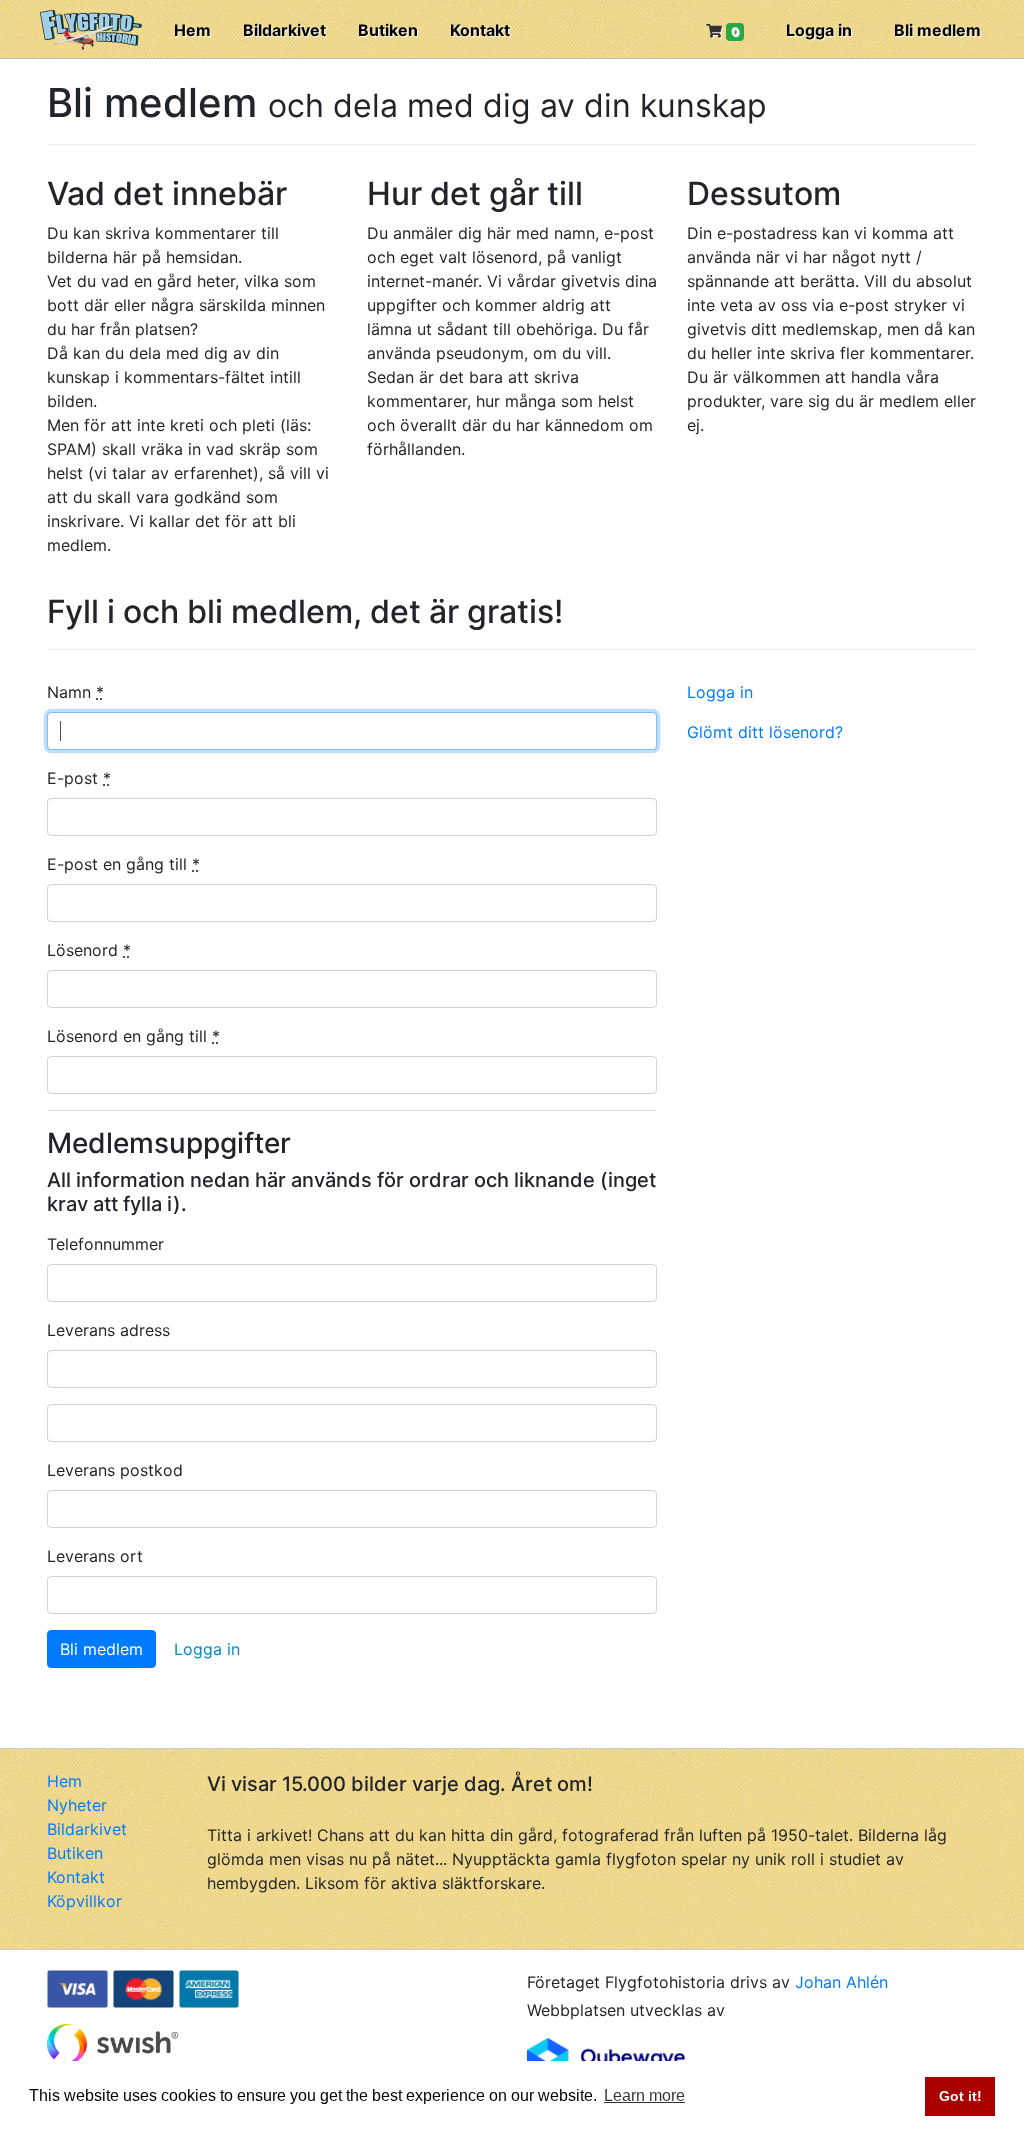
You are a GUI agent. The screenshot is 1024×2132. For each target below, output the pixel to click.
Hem (192, 30)
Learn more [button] (644, 2095)
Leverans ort (95, 1556)
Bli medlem (937, 30)
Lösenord (89, 950)
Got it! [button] (960, 2096)
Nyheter (77, 1805)
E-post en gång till (123, 864)
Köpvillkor (84, 1901)
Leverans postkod (115, 1470)
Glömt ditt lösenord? (765, 732)
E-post (79, 778)
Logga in (819, 30)
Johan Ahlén (841, 1982)
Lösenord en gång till (133, 1036)
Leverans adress (108, 1330)
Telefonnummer (105, 1244)
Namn (75, 692)
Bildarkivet (284, 30)
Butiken (388, 30)
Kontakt (480, 30)
